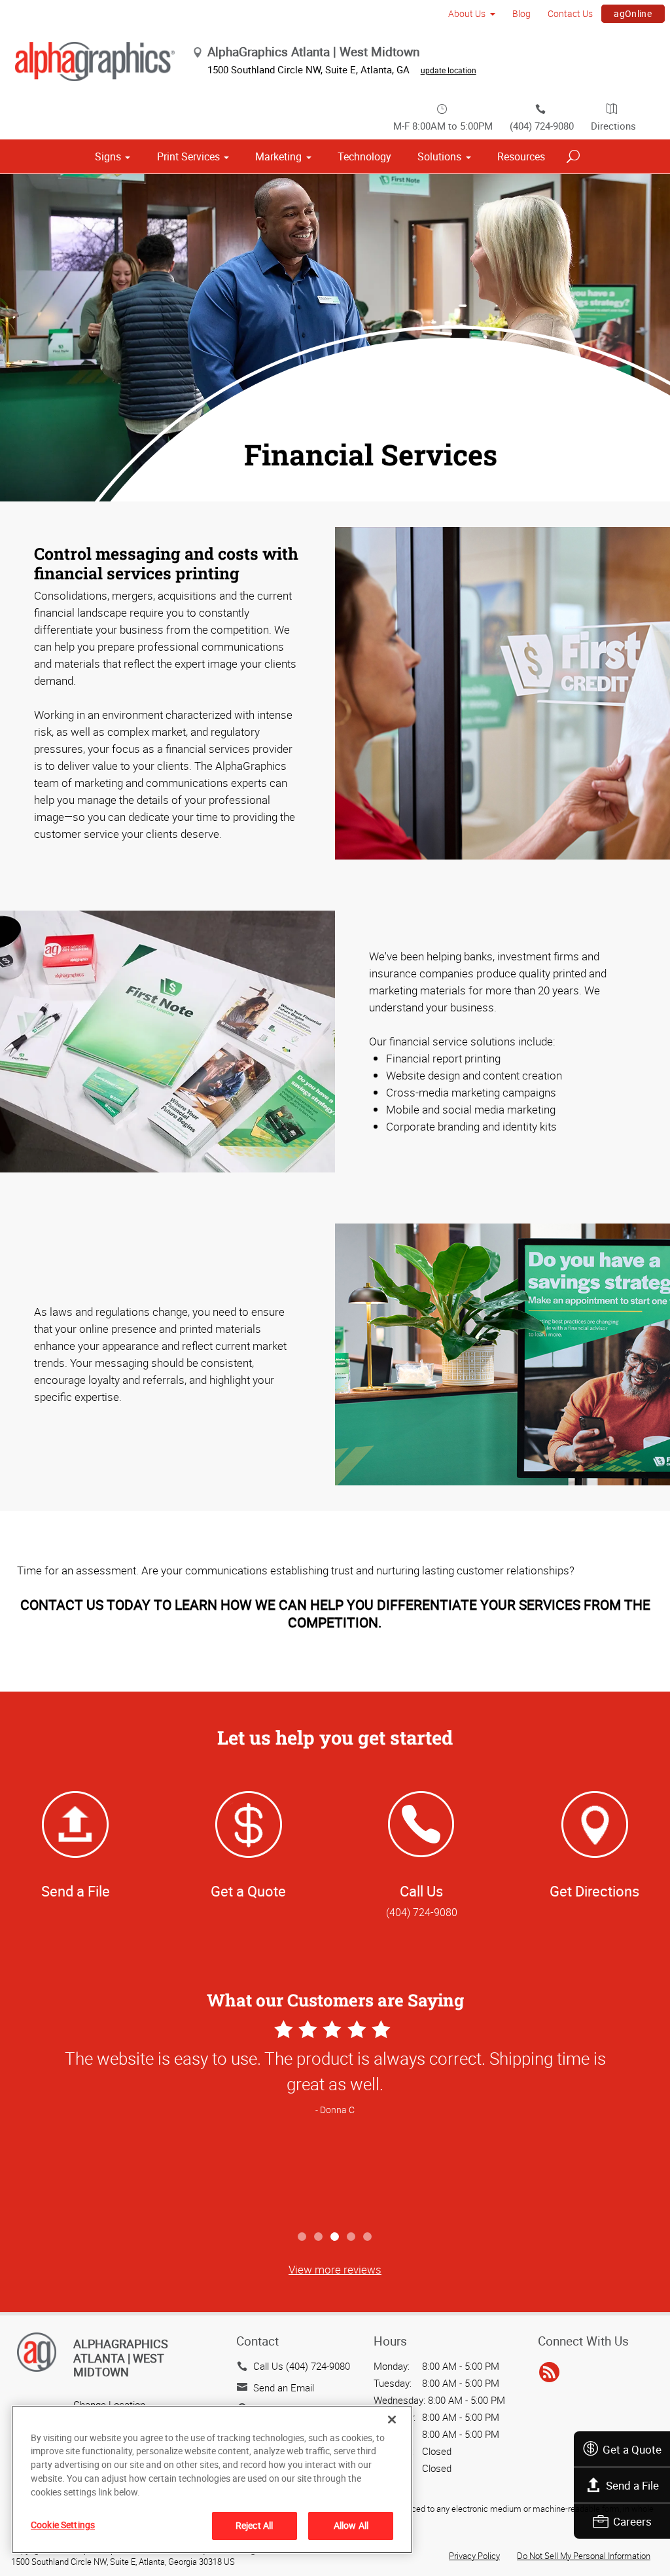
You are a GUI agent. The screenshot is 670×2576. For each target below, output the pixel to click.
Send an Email (284, 2387)
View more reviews (335, 2269)
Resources (521, 156)
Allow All (351, 2525)
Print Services (188, 156)
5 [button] (368, 2237)
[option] (335, 2120)
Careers (632, 2521)
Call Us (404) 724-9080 (302, 2366)
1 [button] (303, 2237)
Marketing (278, 156)
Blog (521, 13)
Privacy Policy (474, 2556)
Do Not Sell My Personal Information (584, 2556)
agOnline (633, 13)
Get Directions (594, 1891)
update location (449, 70)
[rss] (549, 2372)
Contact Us (570, 13)
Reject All (254, 2525)
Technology (364, 156)
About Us (467, 13)
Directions (613, 126)
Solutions (439, 156)
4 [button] (352, 2237)
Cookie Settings (63, 2525)
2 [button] (319, 2237)
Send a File (632, 2485)
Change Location (109, 2404)
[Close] (392, 2420)
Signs (108, 156)
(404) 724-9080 (542, 126)
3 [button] (335, 2237)
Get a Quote (632, 2449)
